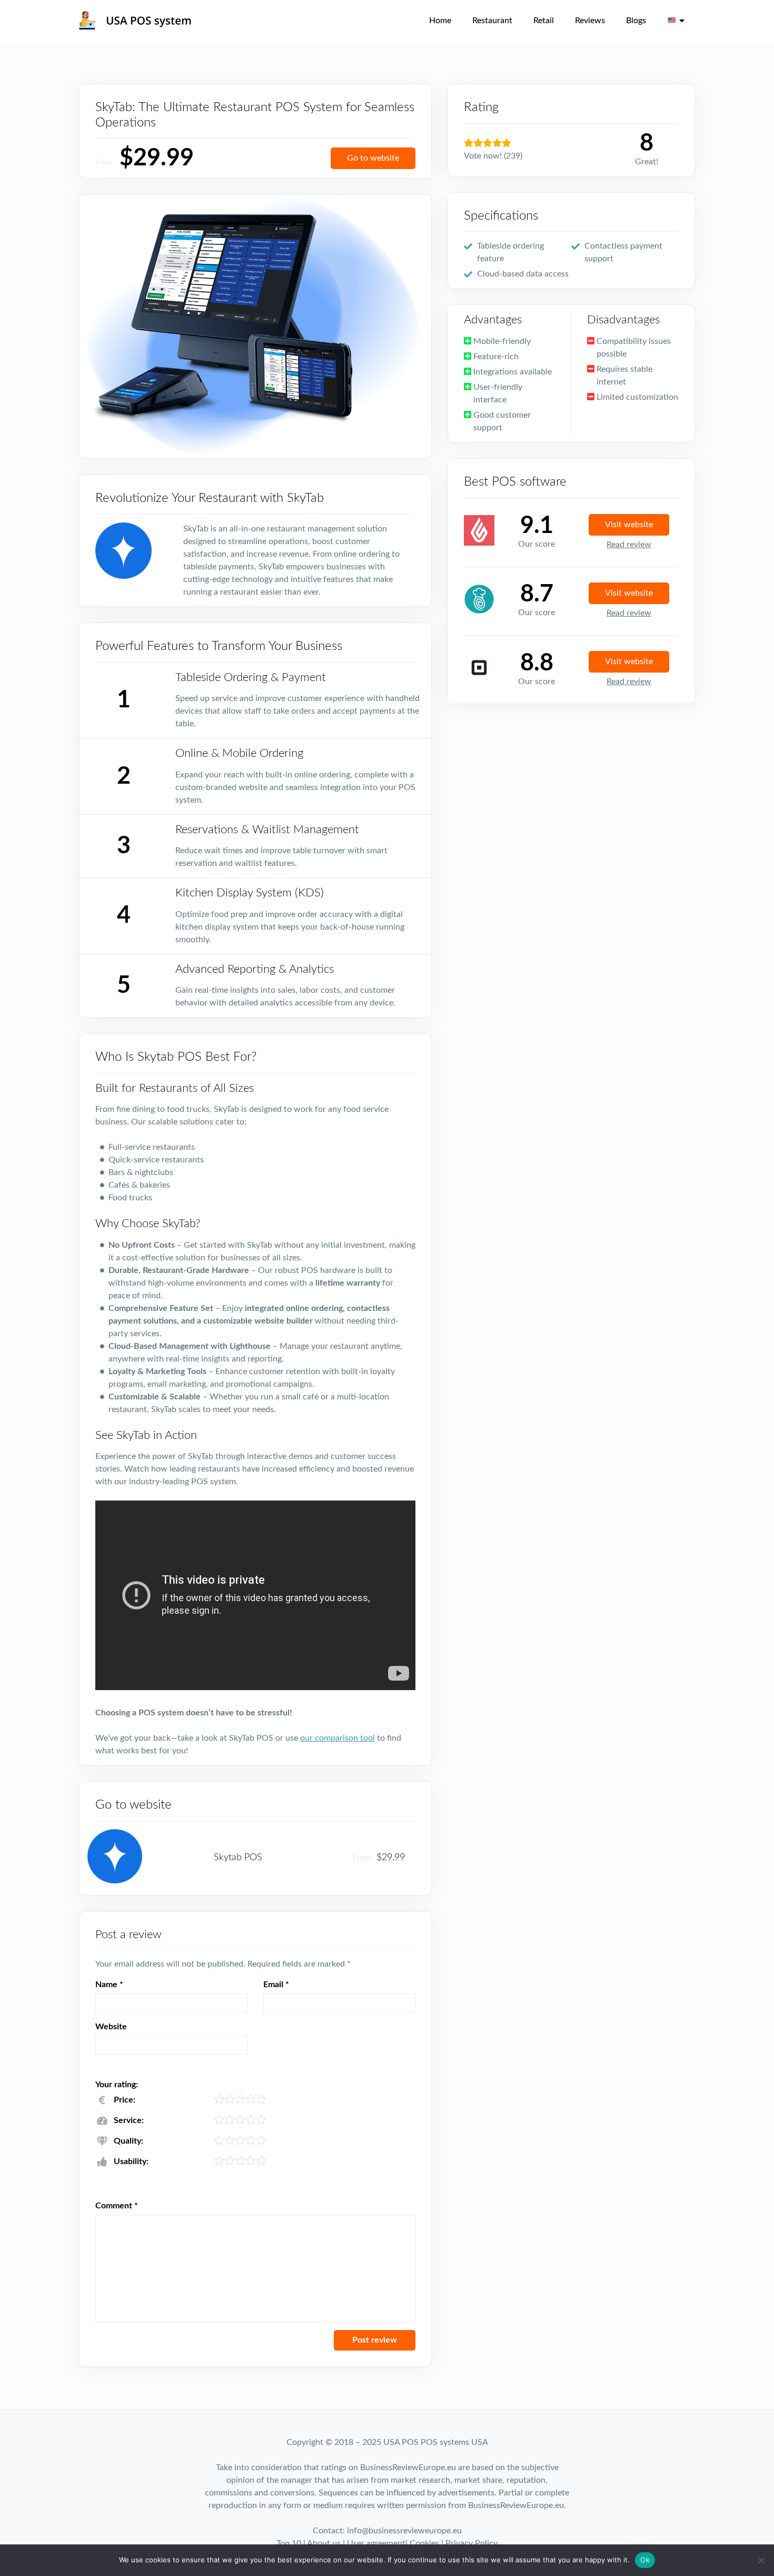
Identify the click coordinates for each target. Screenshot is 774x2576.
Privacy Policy (472, 2543)
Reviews (590, 21)
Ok (645, 2560)
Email (276, 1985)
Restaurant (492, 21)
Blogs (636, 21)
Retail (544, 21)
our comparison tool (338, 1738)
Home (440, 21)
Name (109, 1985)
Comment (117, 2206)
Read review (629, 545)
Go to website (373, 158)
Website (111, 2027)
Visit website (629, 525)
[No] (761, 2560)
